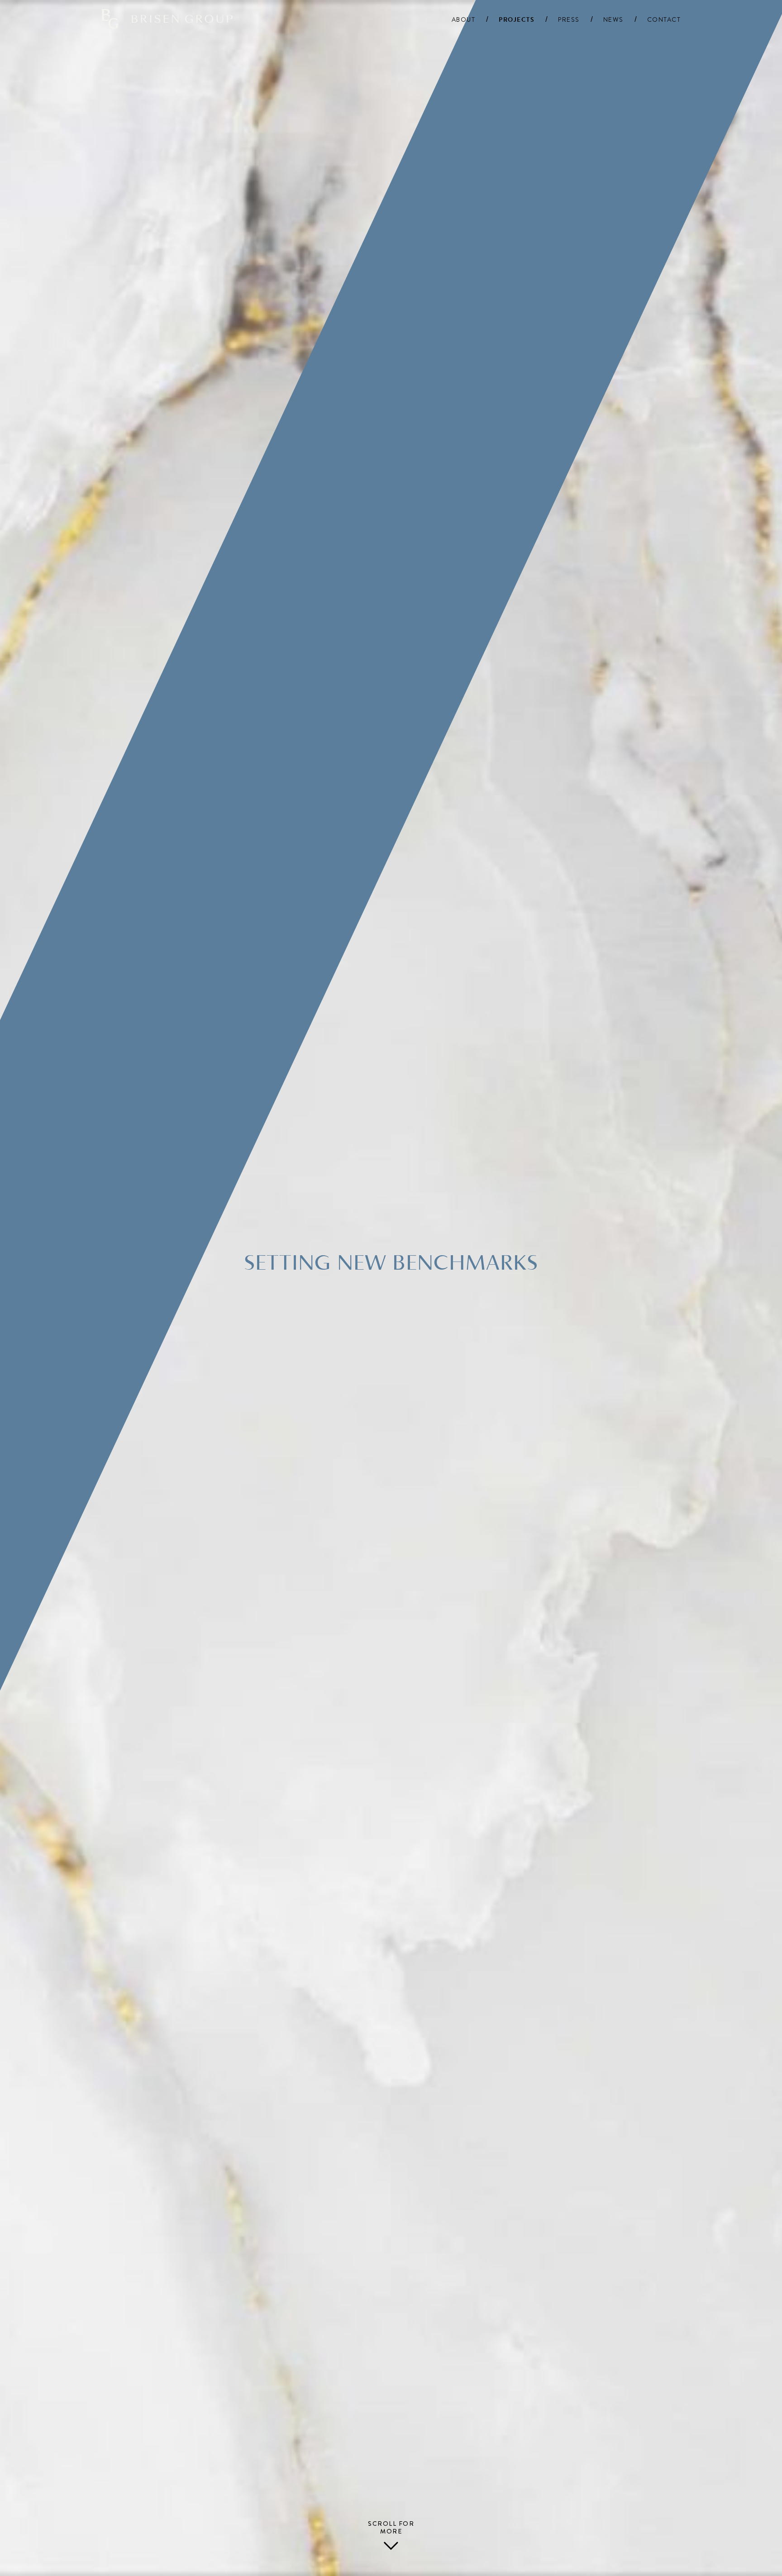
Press (569, 20)
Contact (664, 20)
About (464, 20)
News (613, 20)
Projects (517, 20)
